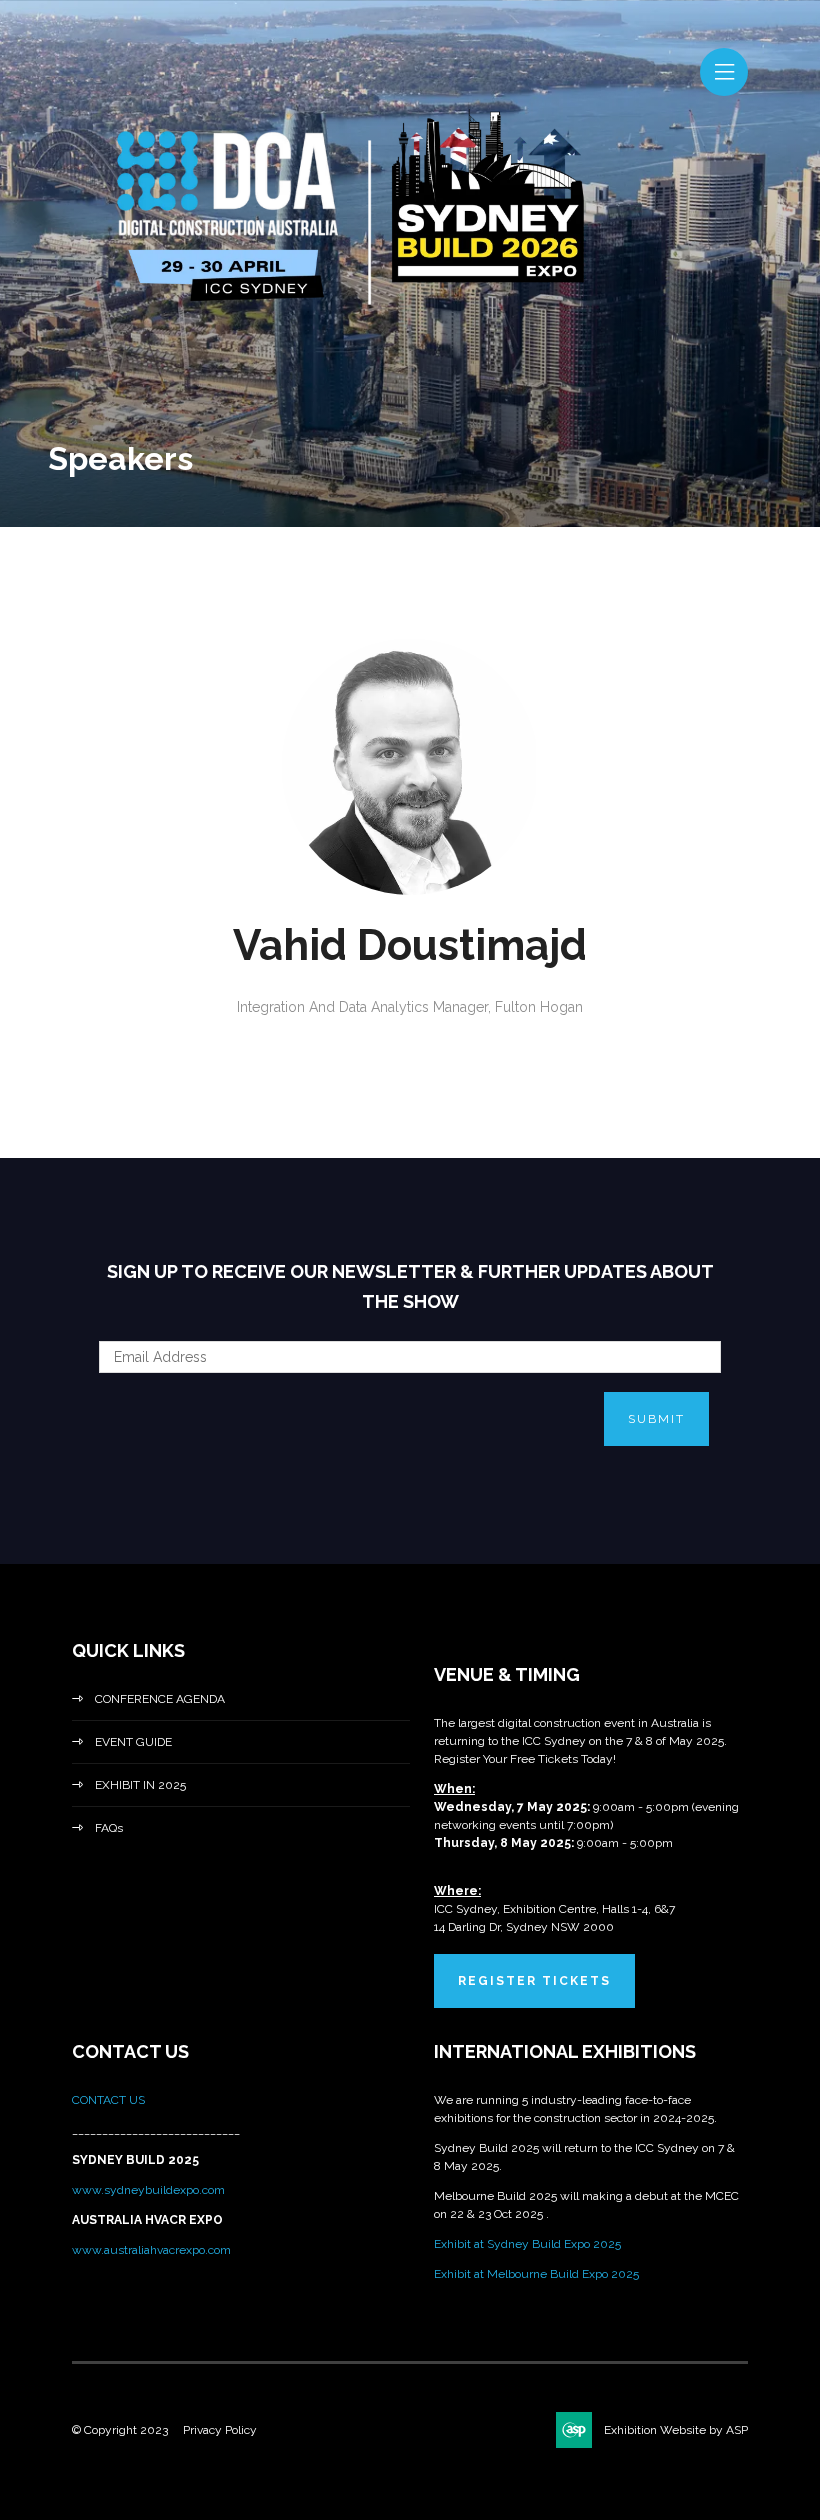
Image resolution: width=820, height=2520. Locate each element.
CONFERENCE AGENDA (160, 1699)
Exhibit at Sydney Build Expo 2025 (527, 2244)
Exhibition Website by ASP (676, 2430)
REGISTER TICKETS (534, 1981)
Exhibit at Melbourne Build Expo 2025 (536, 2274)
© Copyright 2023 (120, 2430)
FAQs (109, 1828)
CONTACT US (110, 2100)
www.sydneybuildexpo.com (148, 2190)
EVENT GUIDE (133, 1742)
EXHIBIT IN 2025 (140, 1785)
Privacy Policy (220, 2430)
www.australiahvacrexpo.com (151, 2250)
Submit (656, 1419)
